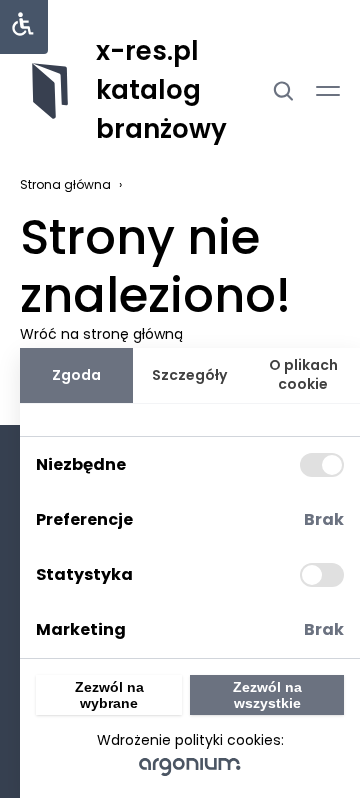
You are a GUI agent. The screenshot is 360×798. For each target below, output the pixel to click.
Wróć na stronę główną (101, 334)
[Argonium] (190, 766)
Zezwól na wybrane (109, 695)
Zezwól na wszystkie (267, 695)
